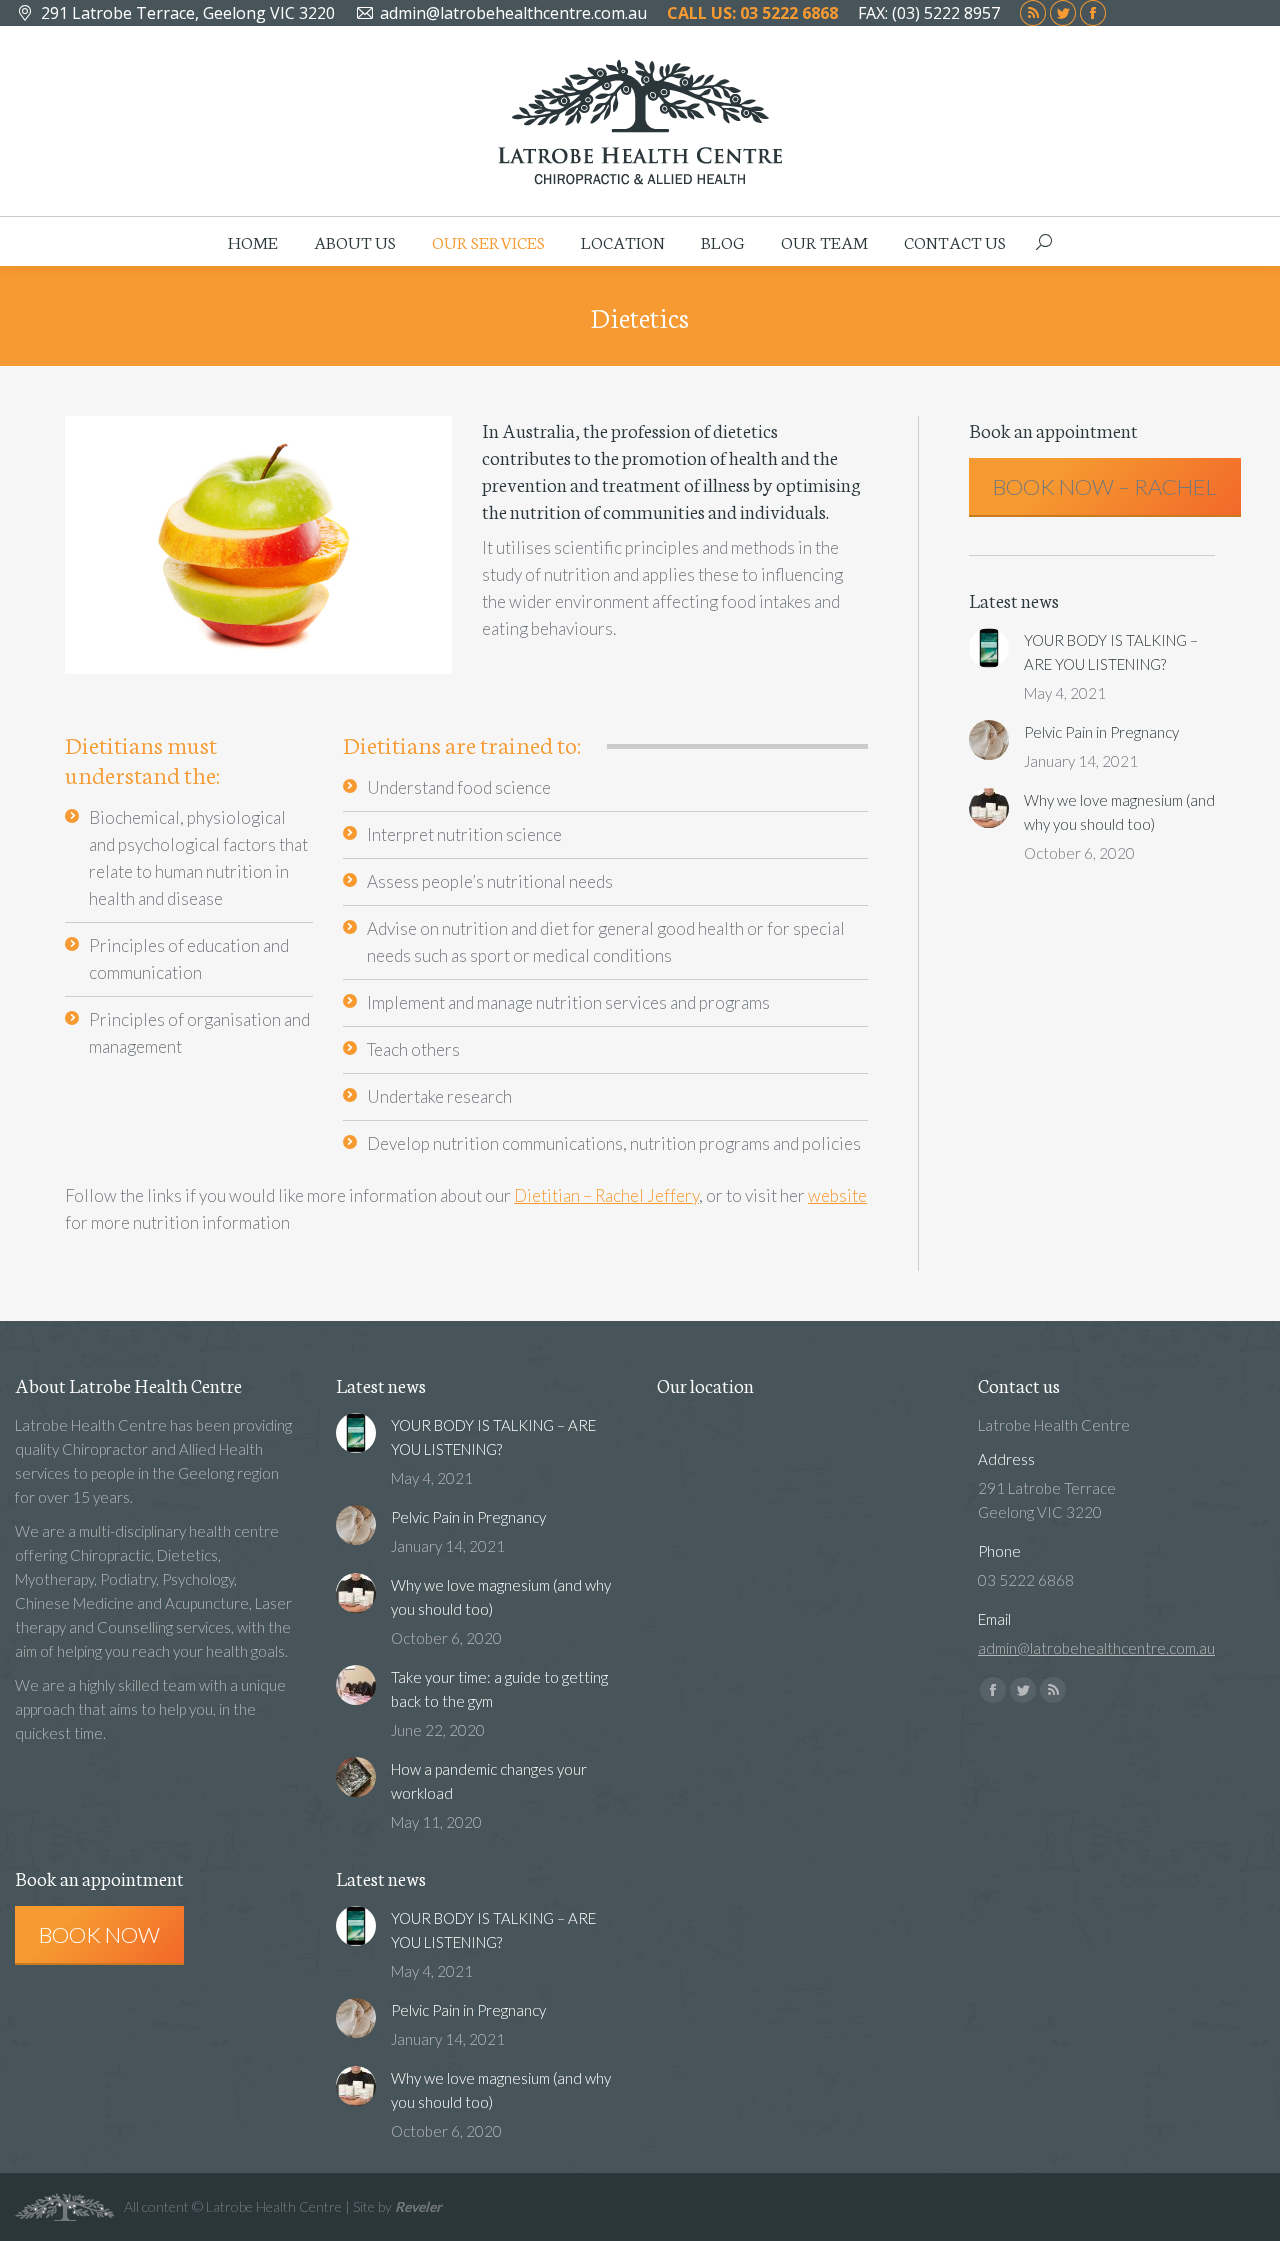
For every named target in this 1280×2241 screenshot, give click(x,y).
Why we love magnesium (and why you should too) (1119, 812)
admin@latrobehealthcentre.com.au (513, 13)
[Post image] (989, 648)
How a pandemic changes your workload (489, 1781)
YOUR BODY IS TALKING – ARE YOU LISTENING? (1111, 652)
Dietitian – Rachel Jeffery (606, 1195)
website (837, 1195)
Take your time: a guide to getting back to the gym (499, 1689)
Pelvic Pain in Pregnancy (1101, 732)
